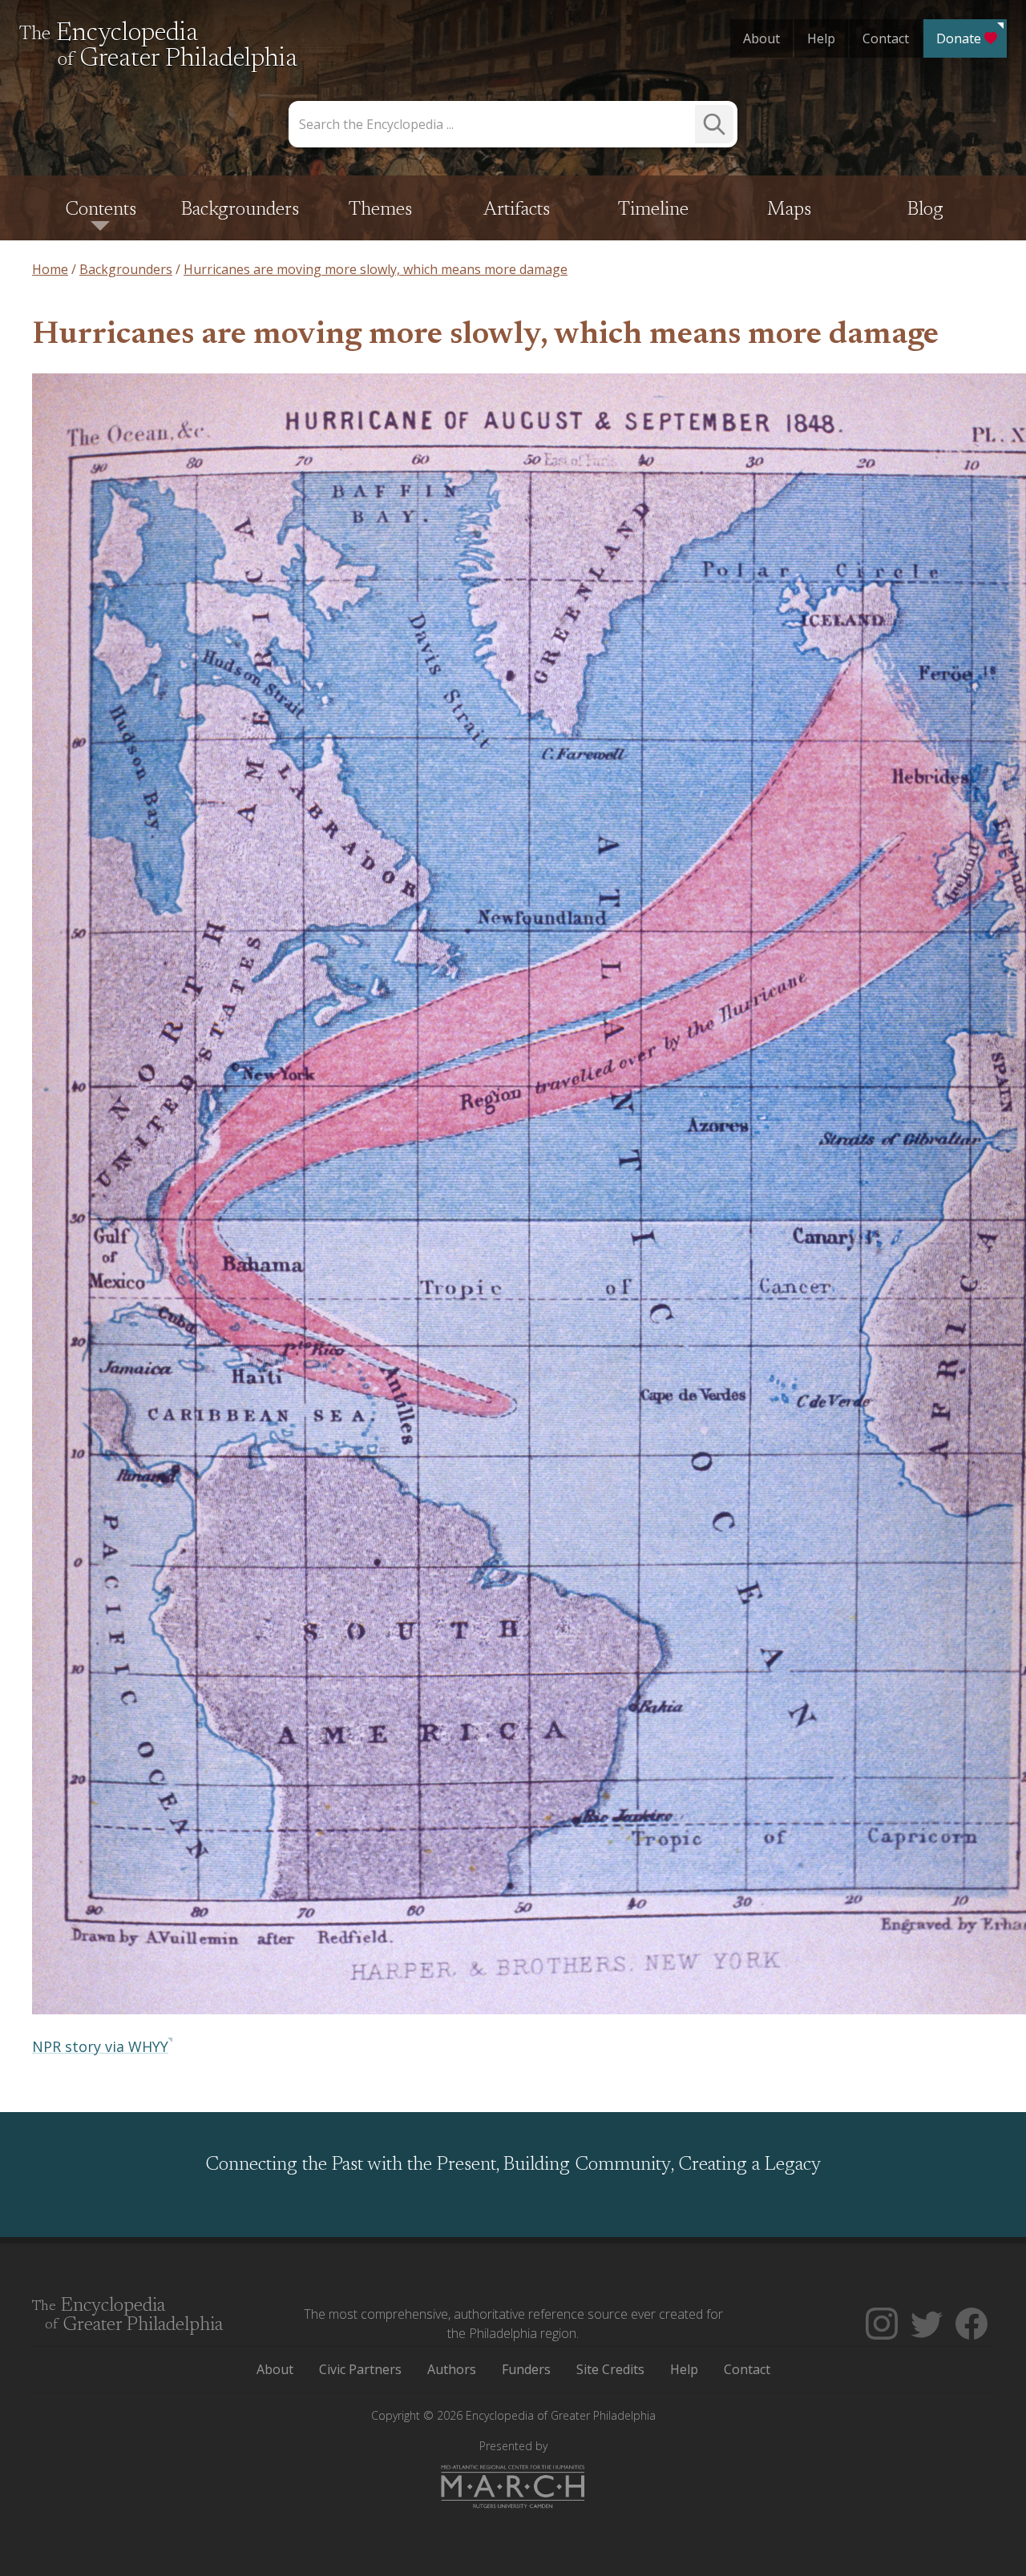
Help (821, 38)
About (761, 38)
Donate (959, 38)
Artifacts (517, 210)
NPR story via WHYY (100, 2046)
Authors (452, 2369)
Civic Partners (360, 2369)
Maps (789, 210)
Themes (380, 210)
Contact (886, 38)
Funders (526, 2369)
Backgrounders (240, 210)
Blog (925, 210)
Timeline (653, 210)
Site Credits (610, 2369)
